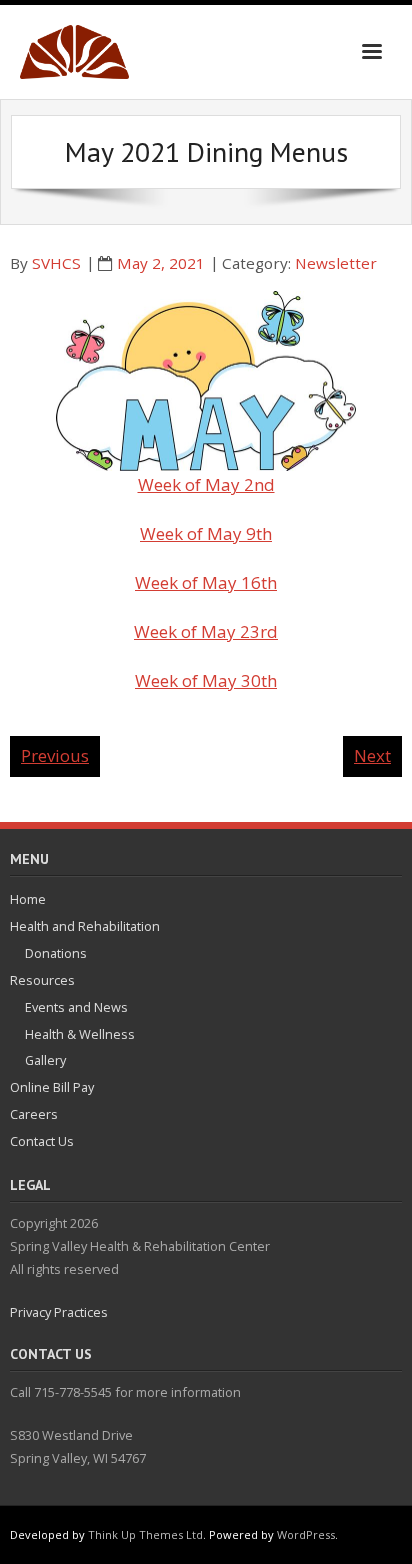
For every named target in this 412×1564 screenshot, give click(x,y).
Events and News (76, 1007)
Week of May (193, 533)
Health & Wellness (80, 1034)
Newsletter (336, 263)
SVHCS (56, 263)
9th (259, 533)
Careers (34, 1114)
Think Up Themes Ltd (145, 1534)
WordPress (306, 1534)
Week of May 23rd (206, 631)
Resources (42, 980)
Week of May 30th (206, 680)
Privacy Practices (59, 1312)
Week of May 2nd (206, 484)
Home (28, 899)
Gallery (45, 1060)
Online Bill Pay (52, 1087)
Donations (56, 953)
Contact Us (42, 1141)
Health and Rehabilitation (85, 926)
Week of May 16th (206, 582)
